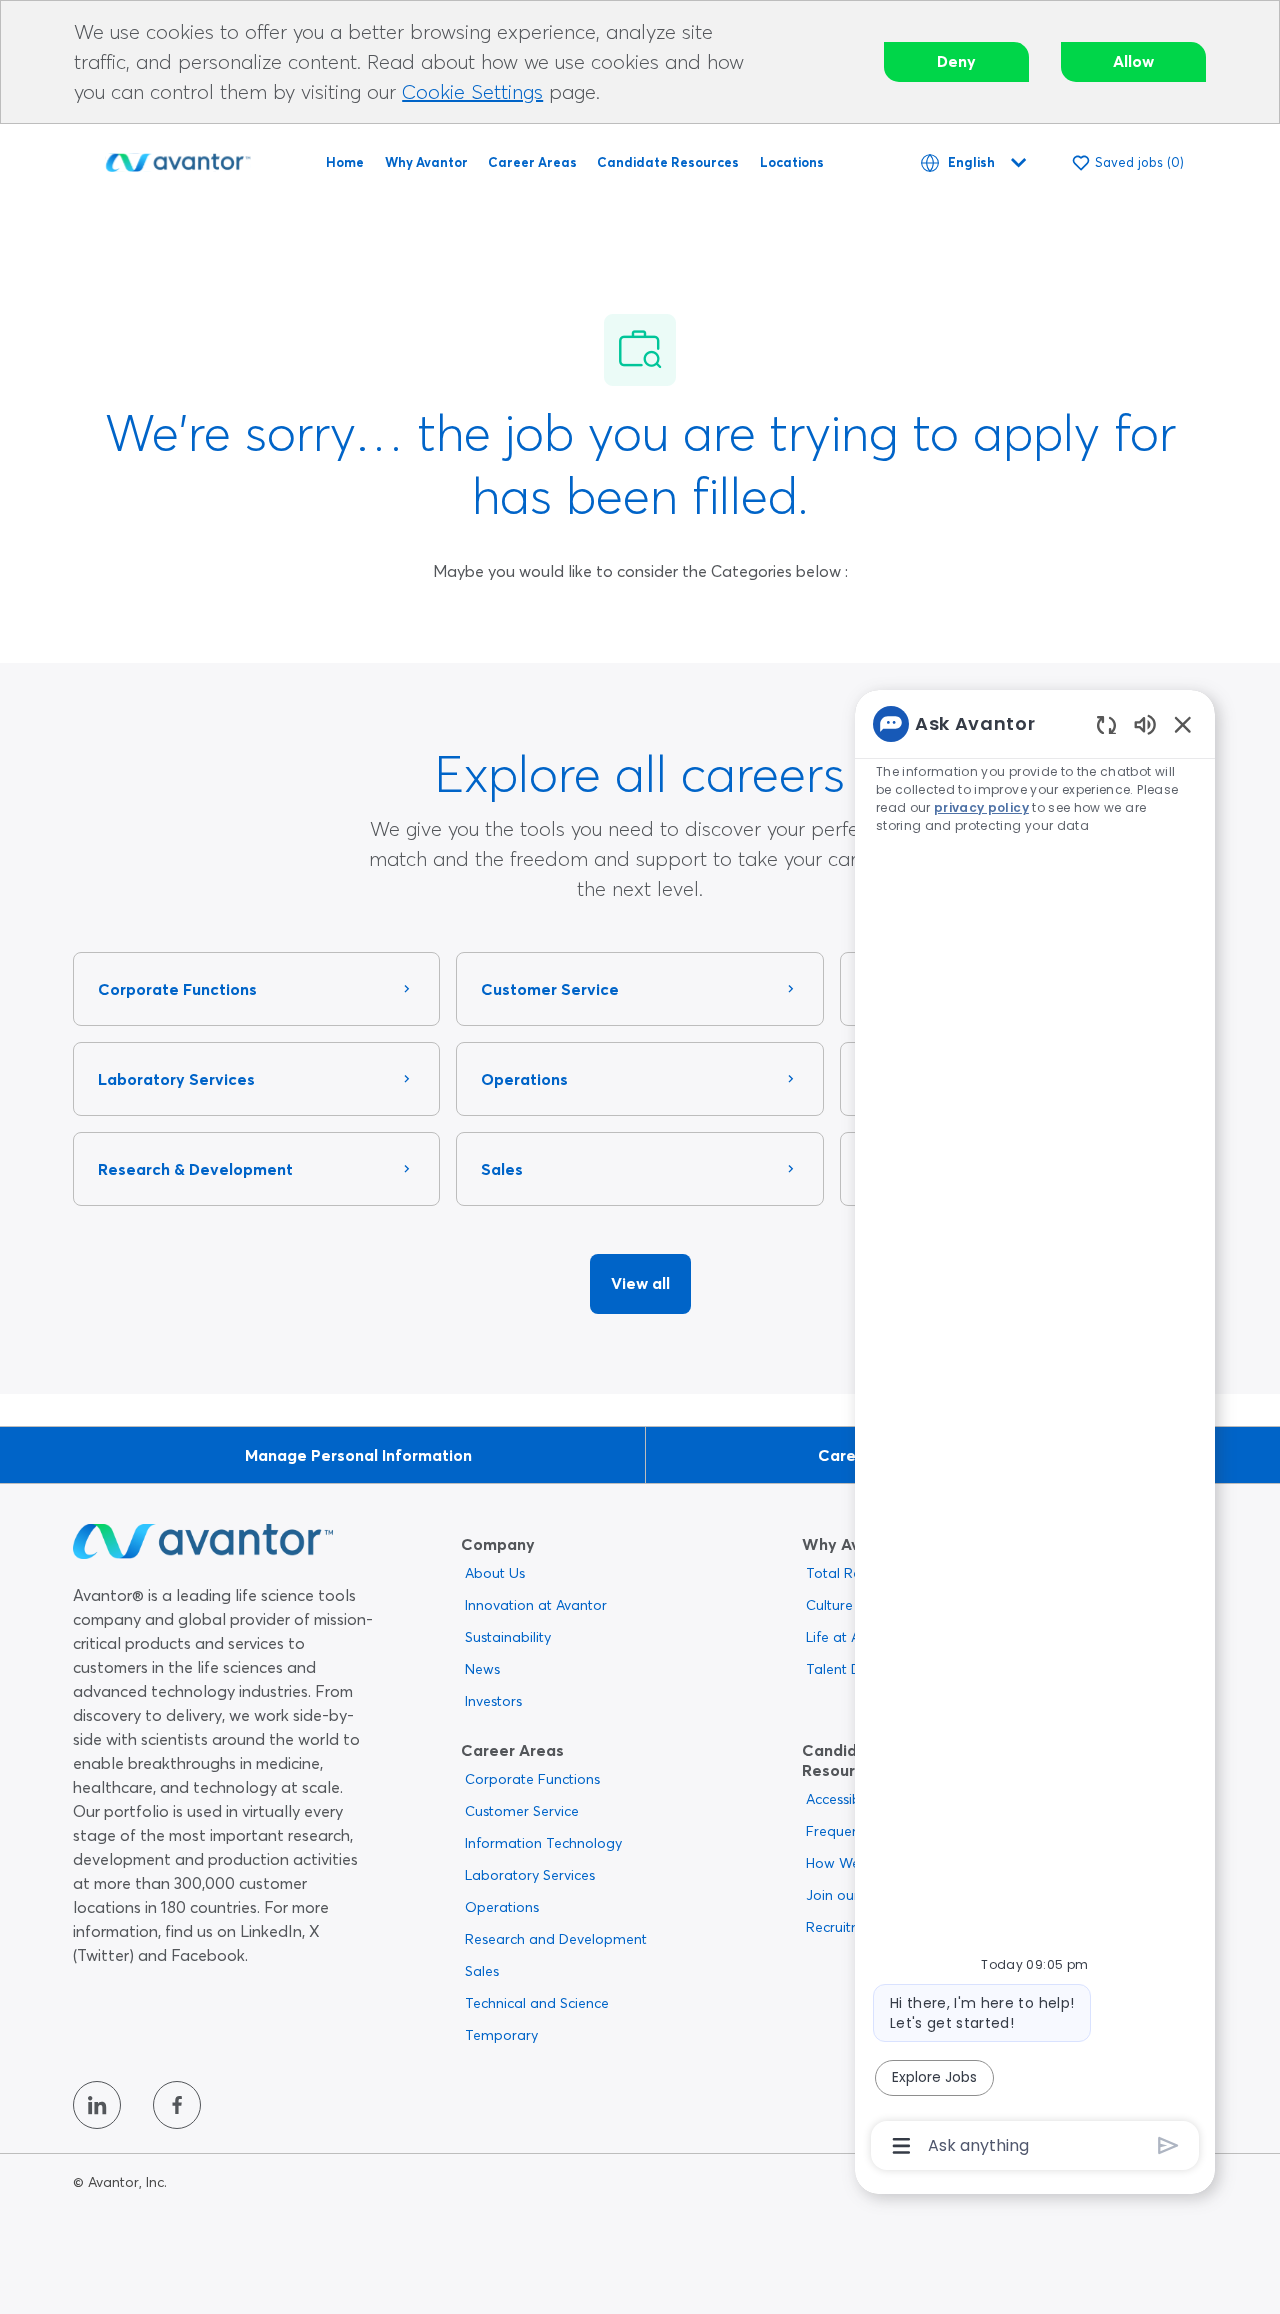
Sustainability (508, 1637)
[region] (1035, 1433)
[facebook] (177, 2105)
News (482, 1669)
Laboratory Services (530, 1875)
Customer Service (522, 1811)
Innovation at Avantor (536, 1605)
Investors (493, 1701)
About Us (495, 1573)
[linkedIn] (97, 2105)
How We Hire (847, 1863)
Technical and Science (537, 2003)
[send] (1168, 2145)
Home (345, 162)
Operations (502, 1907)
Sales (482, 1971)
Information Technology (543, 1843)
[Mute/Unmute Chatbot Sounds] (1145, 723)
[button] (640, 1284)
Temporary (501, 2035)
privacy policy (981, 807)
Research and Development (556, 1939)
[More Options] (901, 2146)
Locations (792, 162)
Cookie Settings (472, 91)
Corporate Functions (532, 1779)
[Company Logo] (178, 159)
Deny (956, 61)
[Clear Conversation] (1106, 724)
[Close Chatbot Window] (1183, 724)
